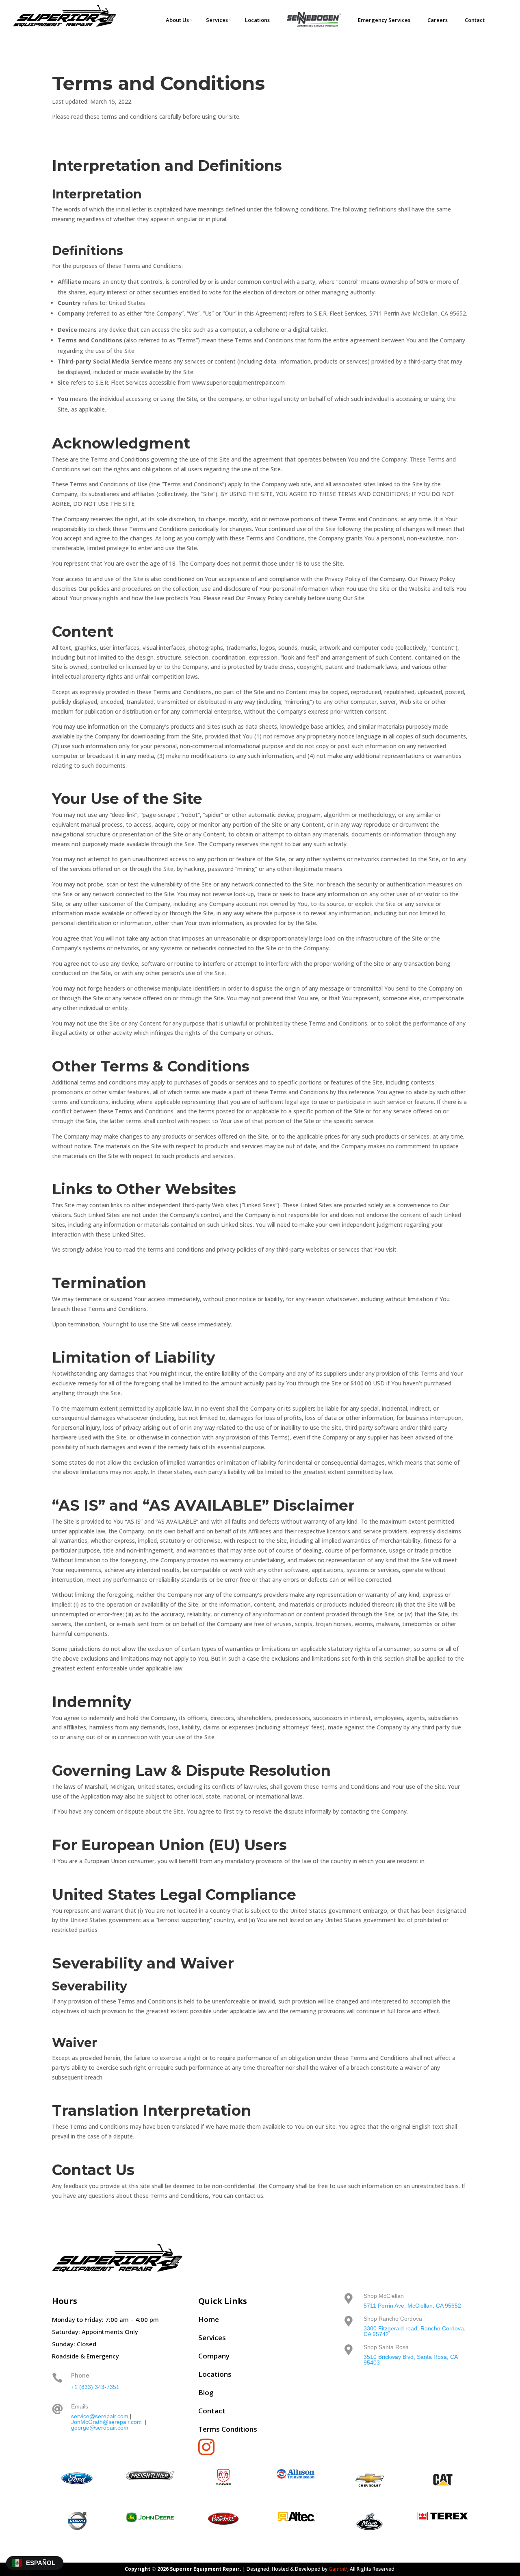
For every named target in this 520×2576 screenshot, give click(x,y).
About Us (177, 20)
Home (209, 2319)
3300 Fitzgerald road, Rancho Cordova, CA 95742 (415, 2331)
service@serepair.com (100, 2416)
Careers (438, 20)
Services (217, 20)
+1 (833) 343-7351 (95, 2387)
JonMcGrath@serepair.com (106, 2422)
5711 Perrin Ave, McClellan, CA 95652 (412, 2306)
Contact (475, 20)
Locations (257, 20)
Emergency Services (384, 20)
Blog (206, 2392)
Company (214, 2356)
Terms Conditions (228, 2429)
